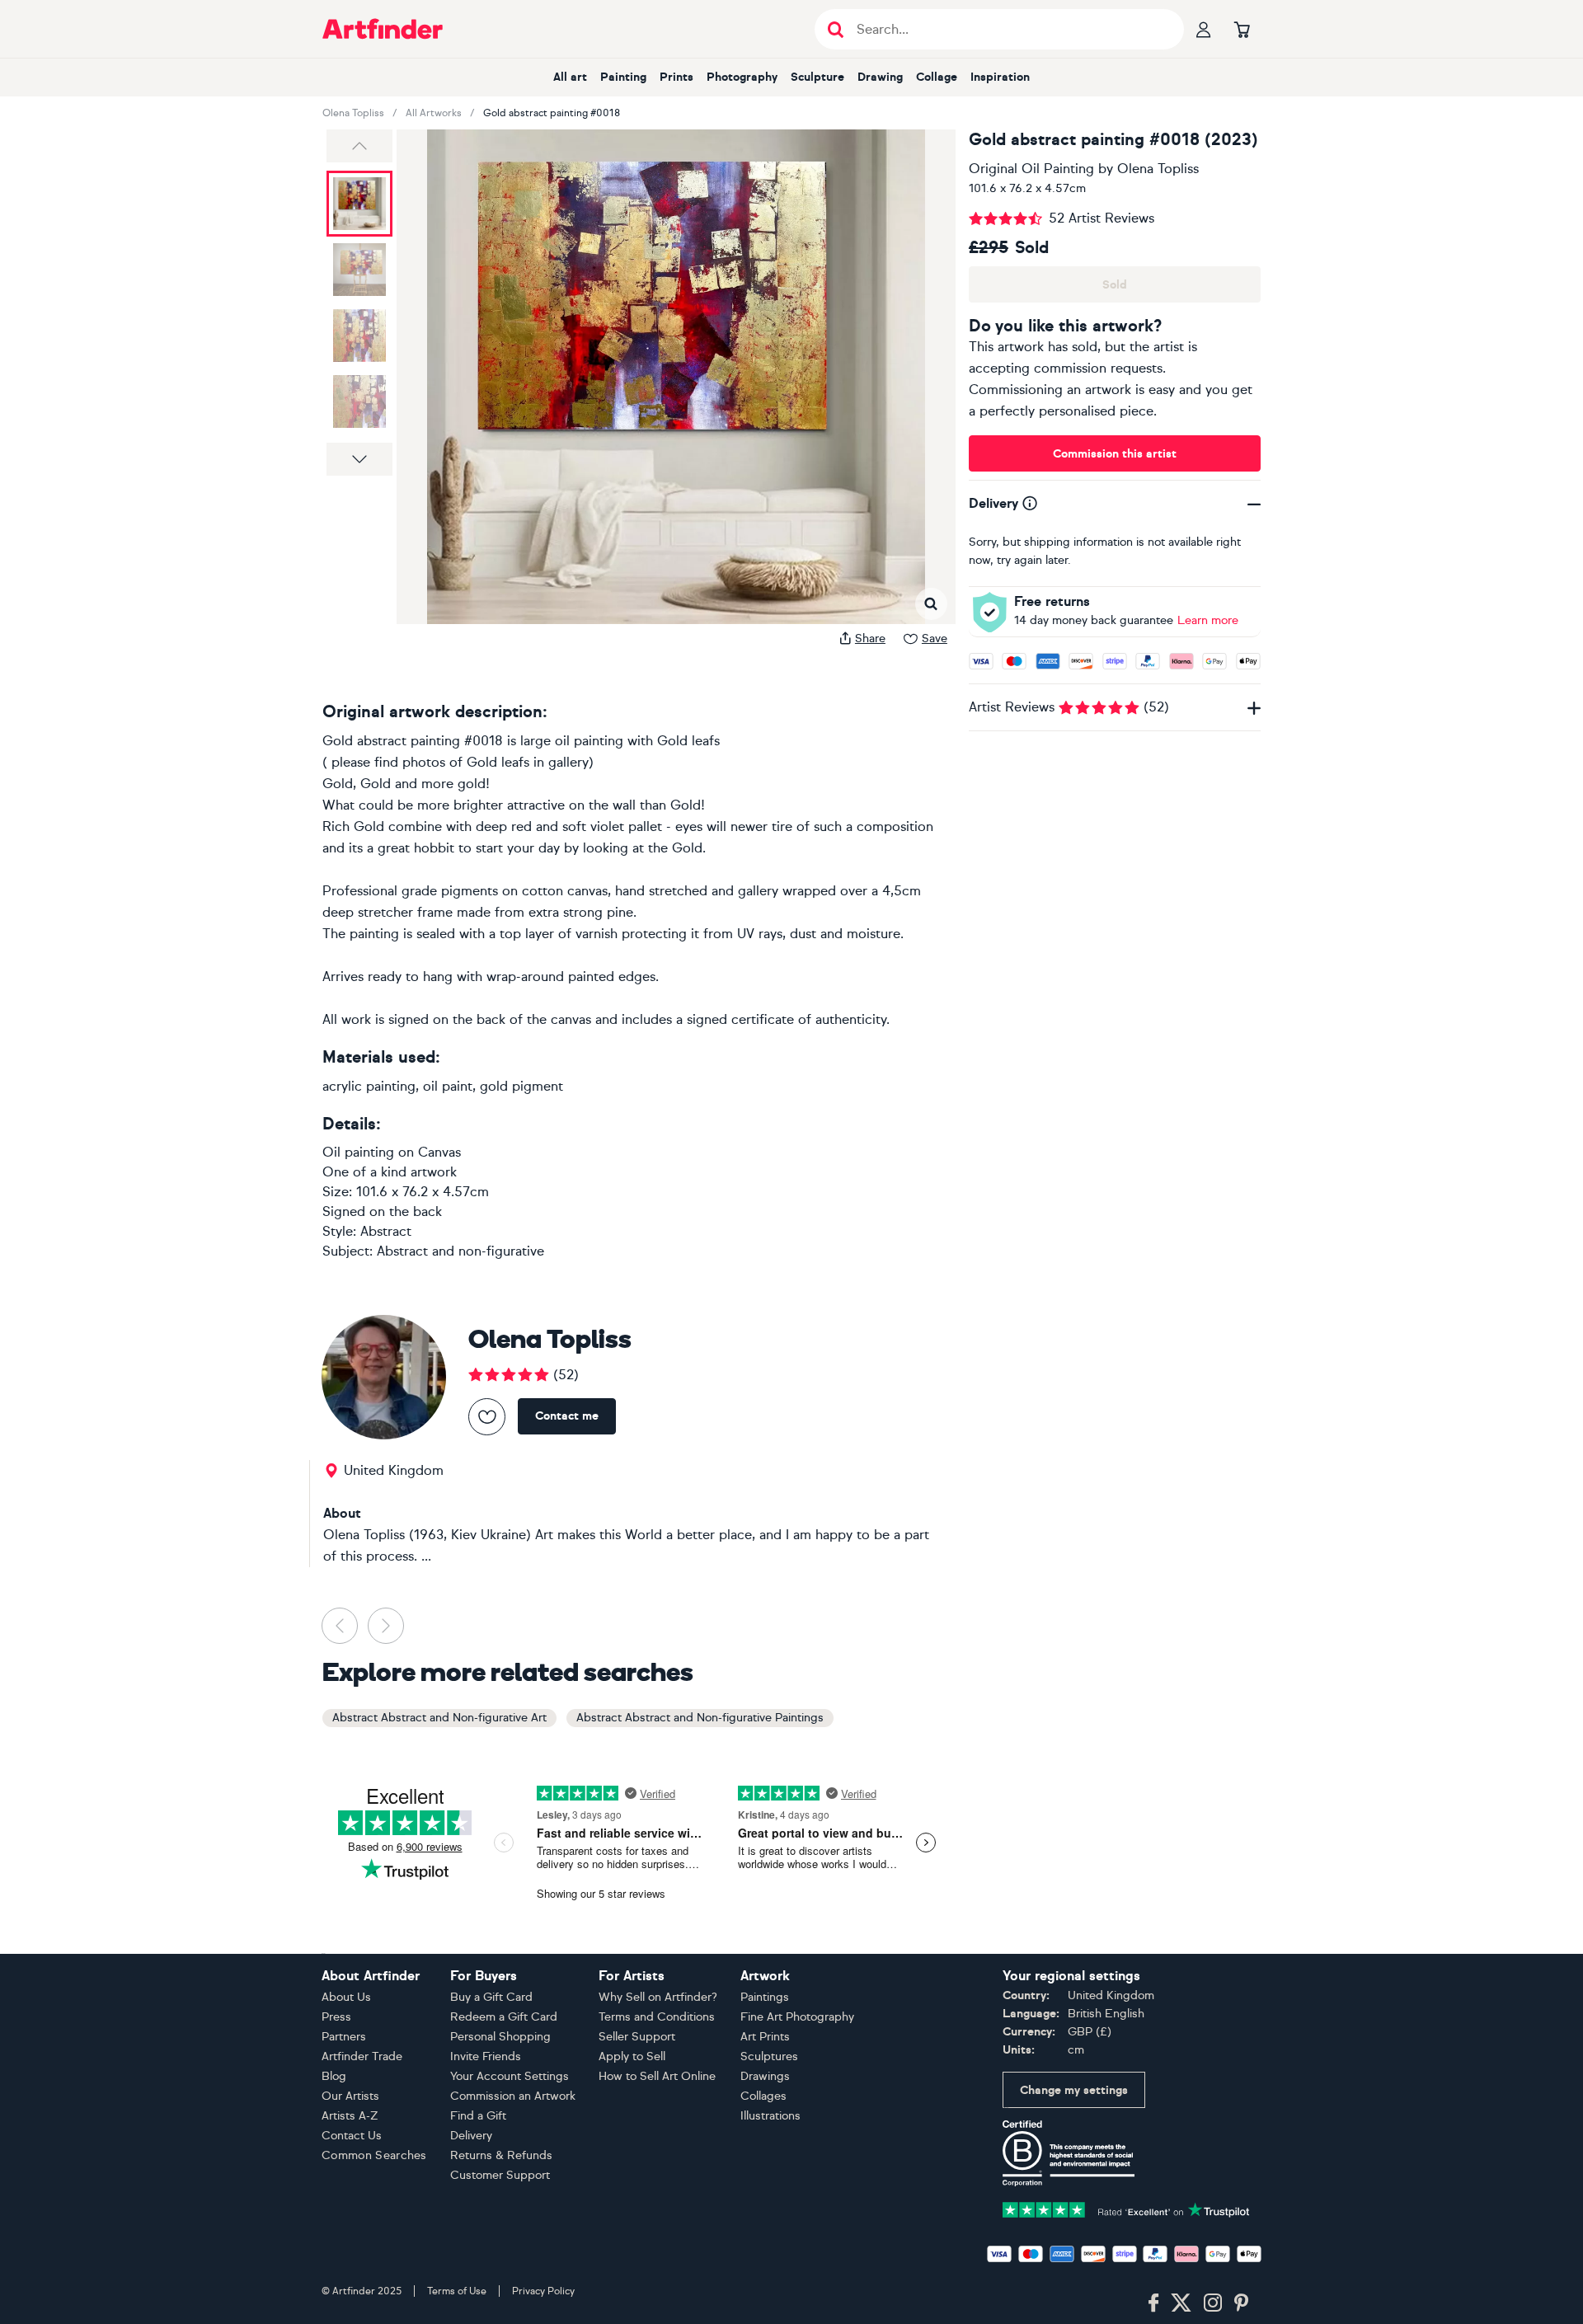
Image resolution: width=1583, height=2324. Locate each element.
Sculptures (769, 2056)
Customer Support (500, 2175)
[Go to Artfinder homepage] (383, 29)
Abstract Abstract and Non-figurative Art (439, 1718)
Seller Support (637, 2037)
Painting (623, 77)
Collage (937, 77)
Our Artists (350, 2096)
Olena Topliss (353, 113)
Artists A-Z (350, 2116)
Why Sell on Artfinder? (658, 1997)
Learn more (1208, 620)
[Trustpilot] (1126, 2208)
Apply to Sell (632, 2056)
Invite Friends (486, 2056)
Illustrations (770, 2116)
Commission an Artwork (513, 2096)
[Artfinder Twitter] (1181, 2303)
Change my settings (1074, 2090)
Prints (676, 77)
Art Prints (765, 2037)
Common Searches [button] (374, 2155)
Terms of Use (457, 2291)
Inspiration (1000, 77)
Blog (334, 2076)
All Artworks (434, 113)
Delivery (471, 2136)
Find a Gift (478, 2116)
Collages (763, 2096)
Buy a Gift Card (491, 1997)
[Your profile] (1204, 29)
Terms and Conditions (657, 2017)
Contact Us (352, 2136)
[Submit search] (836, 29)
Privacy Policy (543, 2291)
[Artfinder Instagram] (1213, 2303)
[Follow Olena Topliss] (487, 1417)
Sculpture (817, 77)
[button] (359, 146)
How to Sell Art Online (657, 2076)
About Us (346, 1997)
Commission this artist (1115, 454)
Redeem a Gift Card (504, 2017)
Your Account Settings (510, 2076)
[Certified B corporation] (1069, 2152)
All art (570, 77)
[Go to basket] (1242, 29)
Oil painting (358, 1152)
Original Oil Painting (1031, 169)
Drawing (880, 77)
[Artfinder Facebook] (1153, 2303)
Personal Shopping (500, 2037)
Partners (344, 2037)
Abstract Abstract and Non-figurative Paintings (700, 1718)
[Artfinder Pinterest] (1242, 2303)
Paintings (765, 1997)
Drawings (765, 2076)
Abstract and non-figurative (460, 1251)
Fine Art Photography (797, 2017)
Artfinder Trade (362, 2056)
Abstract (386, 1231)
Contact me (567, 1416)
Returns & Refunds (501, 2155)
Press (336, 2017)
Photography (742, 77)
